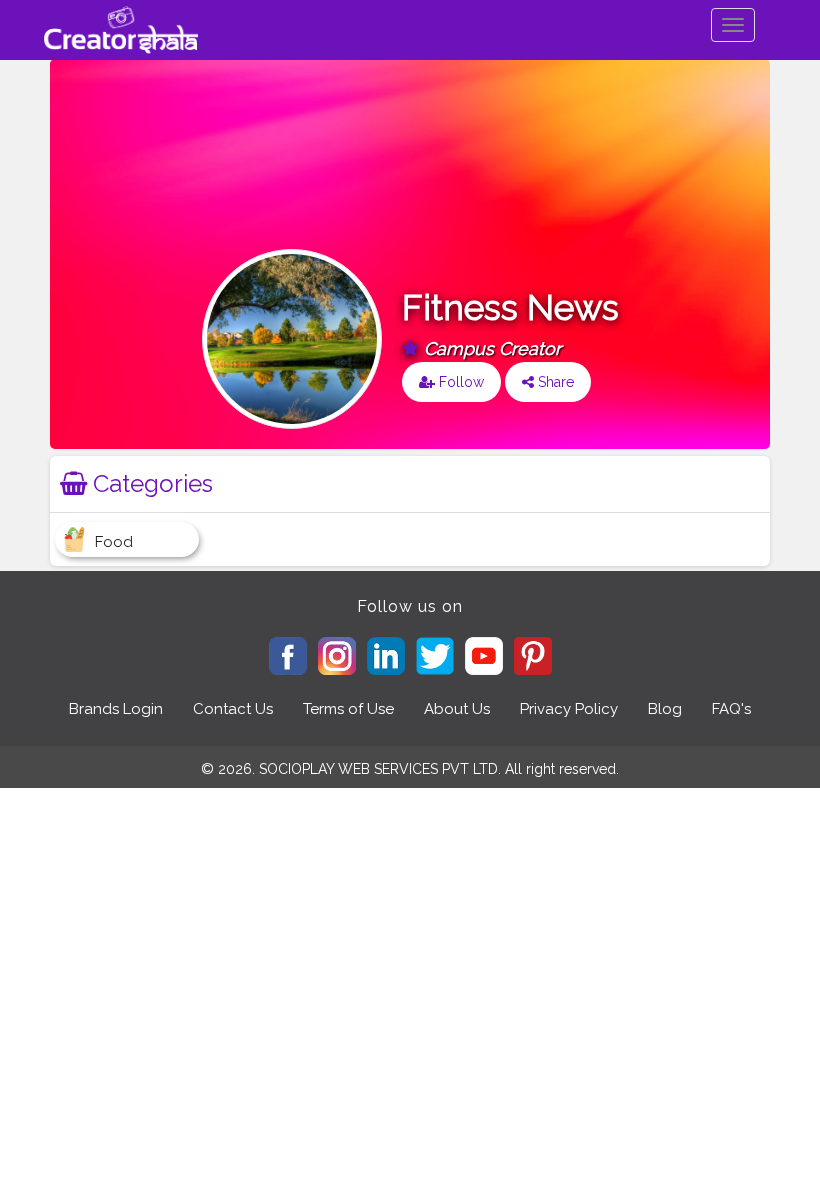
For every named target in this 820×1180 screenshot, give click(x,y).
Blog (665, 709)
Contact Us (233, 709)
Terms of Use (348, 709)
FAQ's (731, 709)
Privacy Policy (569, 709)
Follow (459, 382)
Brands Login (116, 709)
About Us (457, 709)
